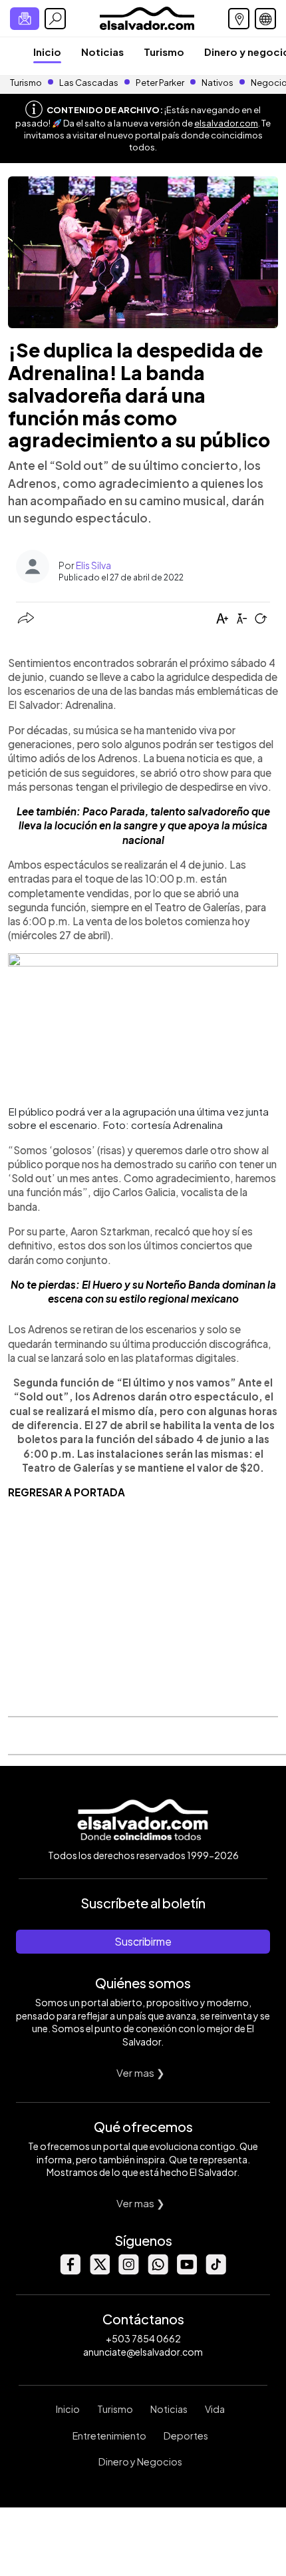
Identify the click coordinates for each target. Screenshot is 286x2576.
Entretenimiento (109, 2436)
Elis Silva (93, 565)
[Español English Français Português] (265, 19)
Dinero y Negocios (140, 2462)
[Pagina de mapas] (239, 19)
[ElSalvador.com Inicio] (147, 17)
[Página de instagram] (128, 2271)
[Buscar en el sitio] (55, 19)
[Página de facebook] (70, 2271)
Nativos (217, 83)
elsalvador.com (226, 123)
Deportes (186, 2436)
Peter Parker (161, 83)
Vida (215, 2409)
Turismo (164, 52)
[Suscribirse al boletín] (25, 19)
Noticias (102, 52)
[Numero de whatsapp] (158, 2271)
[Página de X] (99, 2271)
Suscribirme (143, 1941)
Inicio (47, 52)
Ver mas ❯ (141, 2072)
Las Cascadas (89, 83)
